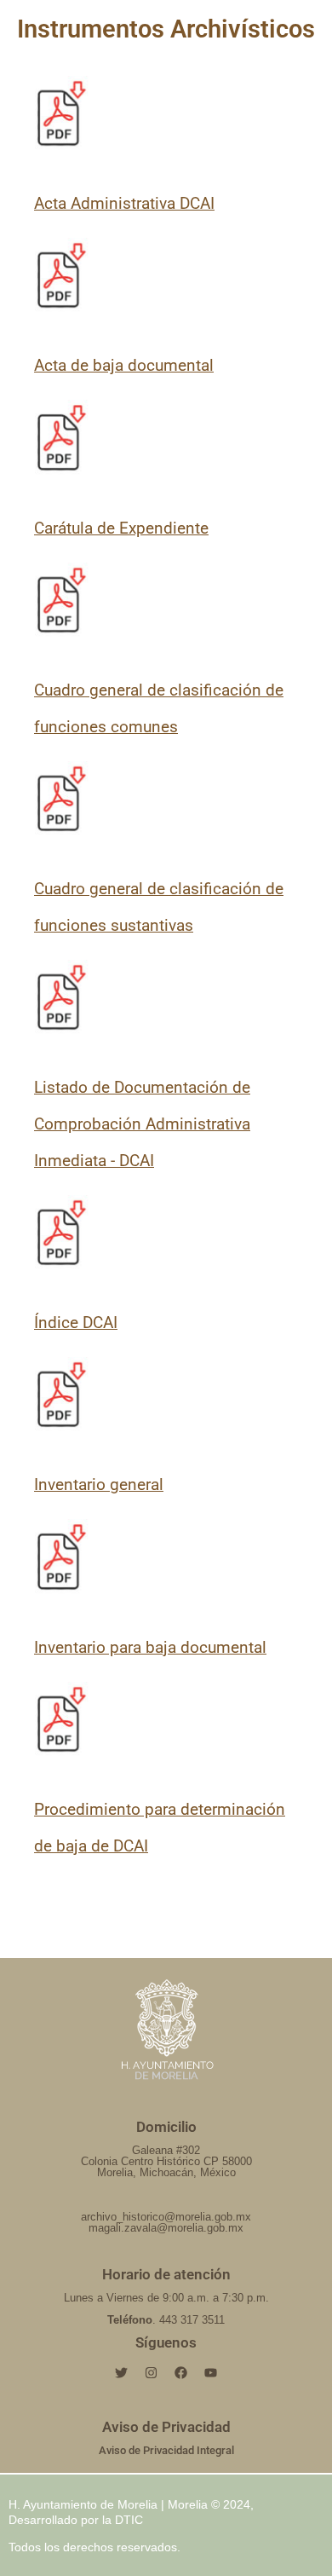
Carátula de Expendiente (121, 528)
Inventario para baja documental (150, 1647)
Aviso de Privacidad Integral (166, 2450)
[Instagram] (152, 2373)
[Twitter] (122, 2373)
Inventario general (99, 1484)
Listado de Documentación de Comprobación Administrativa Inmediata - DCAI (142, 1124)
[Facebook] (181, 2373)
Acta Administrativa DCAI (124, 203)
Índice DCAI (76, 1323)
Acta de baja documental (124, 365)
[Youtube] (211, 2373)
